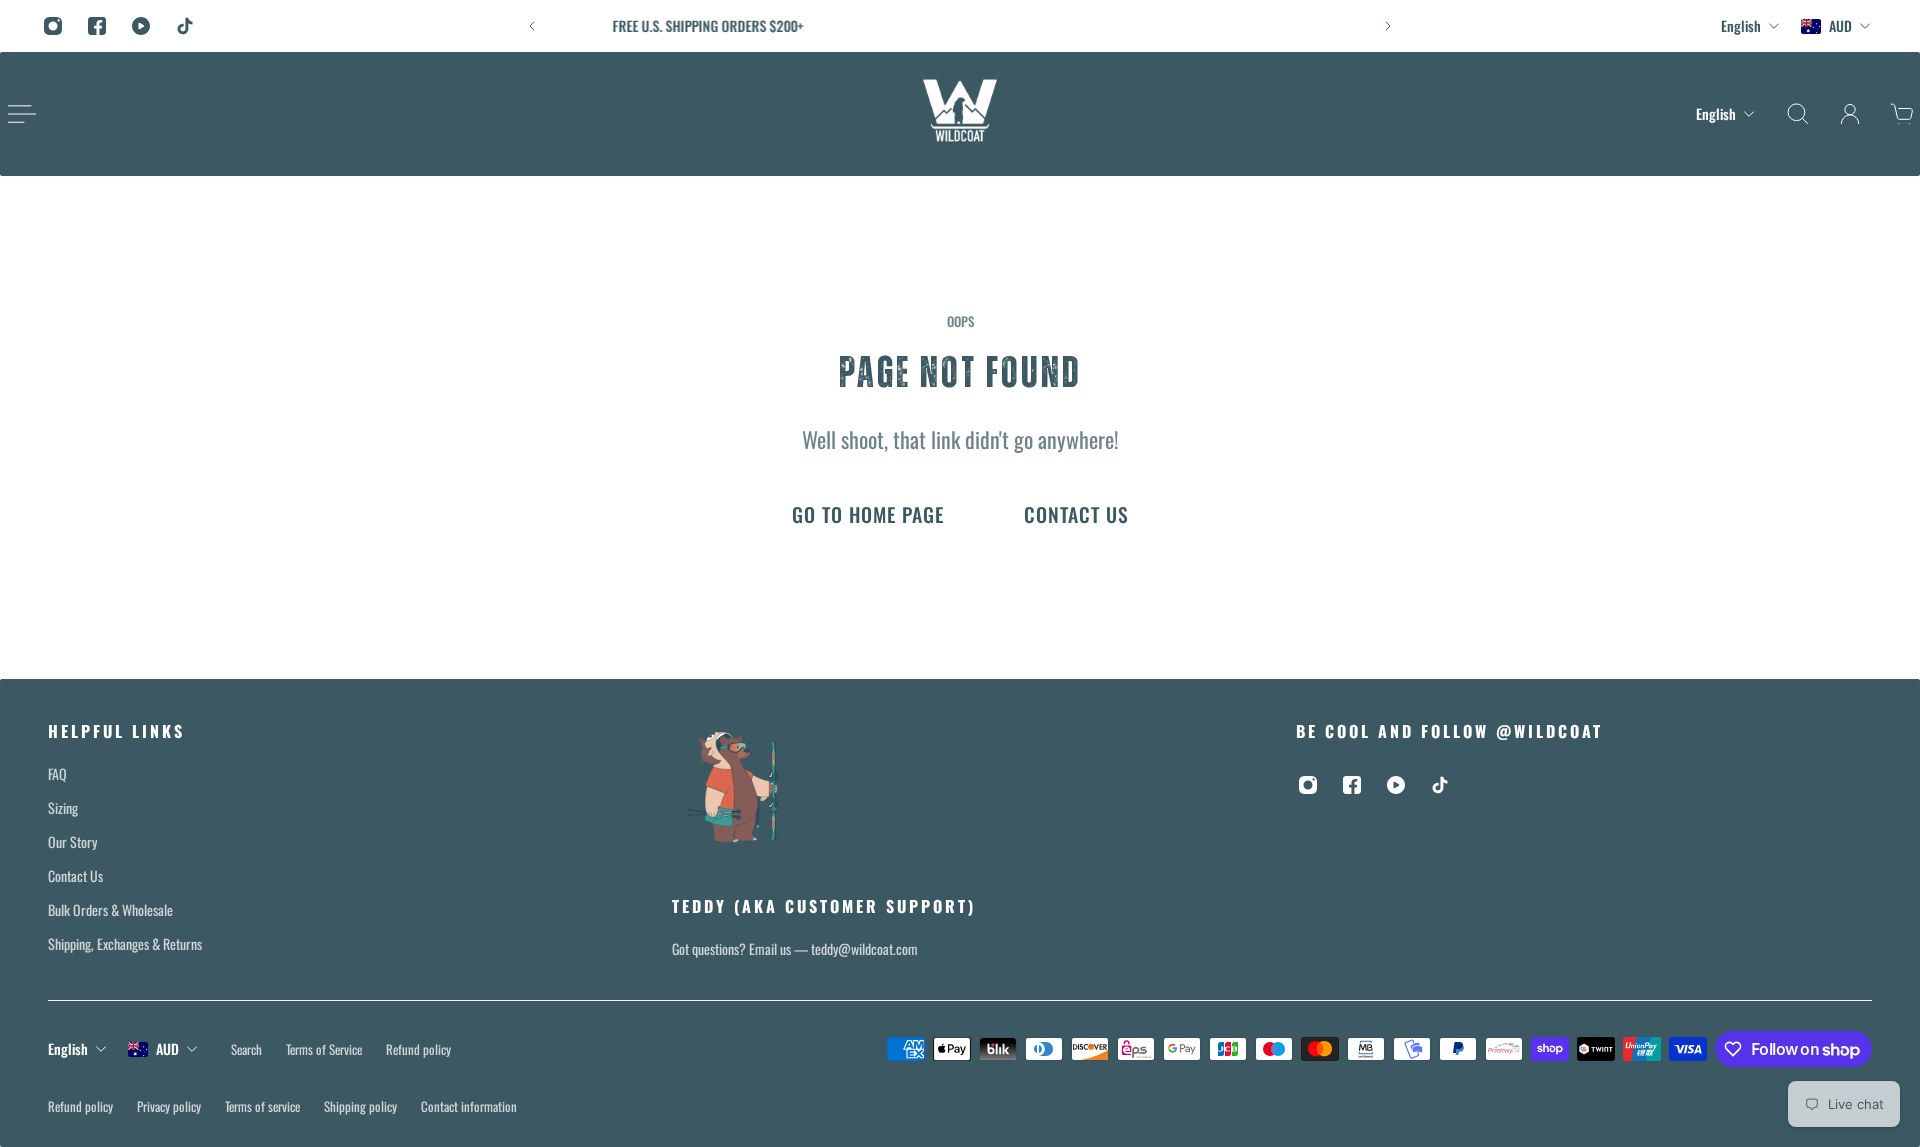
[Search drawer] (1798, 114)
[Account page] (1850, 114)
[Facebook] (97, 26)
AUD (167, 1048)
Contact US (1076, 514)
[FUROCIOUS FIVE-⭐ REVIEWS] (977, 26)
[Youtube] (141, 26)
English (68, 1048)
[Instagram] (53, 26)
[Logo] (960, 114)
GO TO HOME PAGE (868, 514)
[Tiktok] (185, 26)
